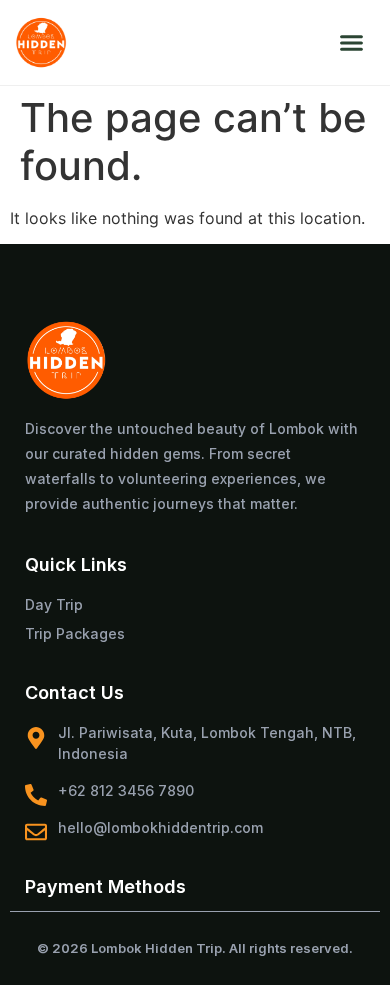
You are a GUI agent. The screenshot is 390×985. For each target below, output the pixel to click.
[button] (351, 43)
